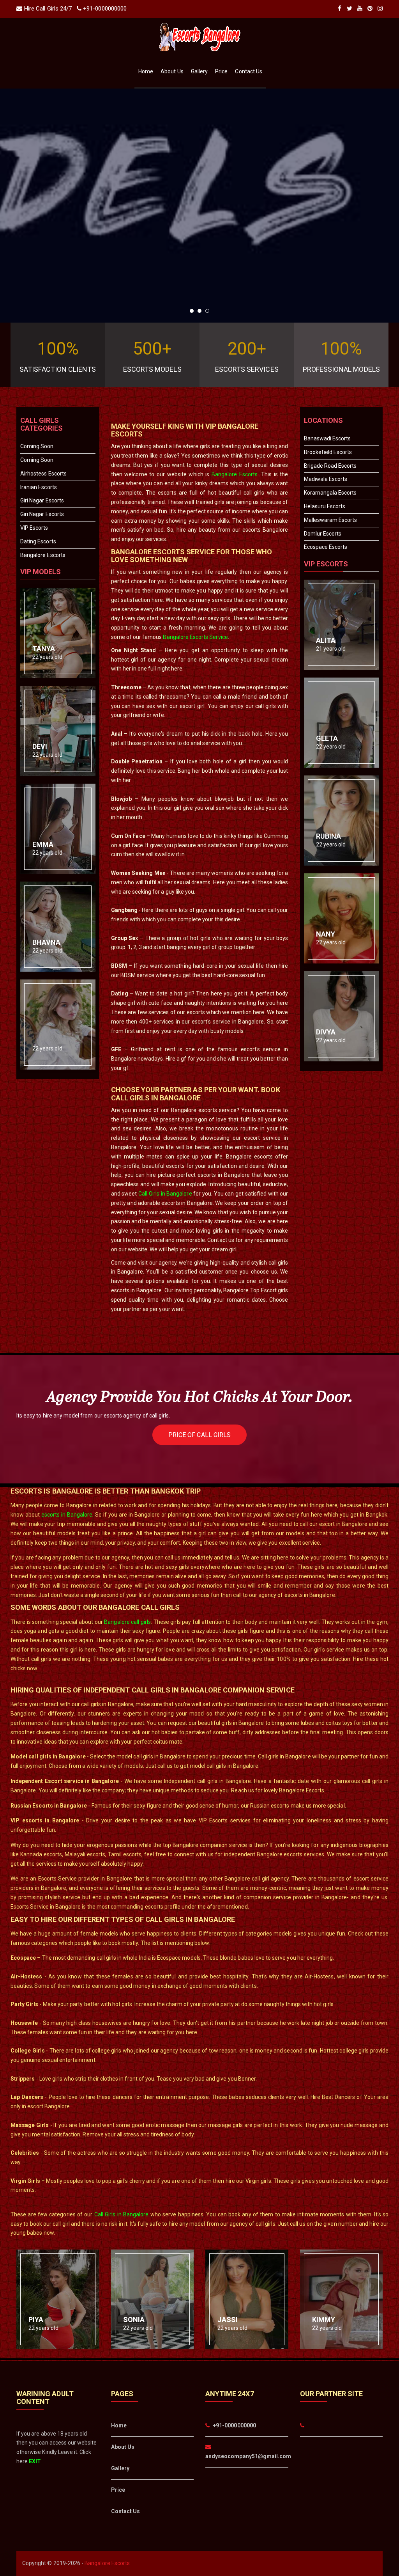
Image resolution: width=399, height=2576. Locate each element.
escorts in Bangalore (67, 1515)
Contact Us (249, 71)
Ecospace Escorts (326, 547)
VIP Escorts (34, 528)
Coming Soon (37, 446)
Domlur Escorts (323, 534)
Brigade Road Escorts (330, 466)
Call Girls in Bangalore (165, 1194)
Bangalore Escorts (43, 555)
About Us (172, 71)
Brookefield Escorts (328, 452)
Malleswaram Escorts (331, 520)
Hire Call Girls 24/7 (48, 9)
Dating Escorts (38, 541)
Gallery (199, 71)
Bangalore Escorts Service (195, 637)
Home (146, 71)
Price (221, 71)
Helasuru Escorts (325, 506)
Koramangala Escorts (330, 493)
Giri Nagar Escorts (42, 500)
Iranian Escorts (39, 487)
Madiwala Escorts (326, 479)
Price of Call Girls (199, 1435)
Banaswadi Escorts (327, 438)
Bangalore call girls (127, 1622)
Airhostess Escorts (43, 474)
